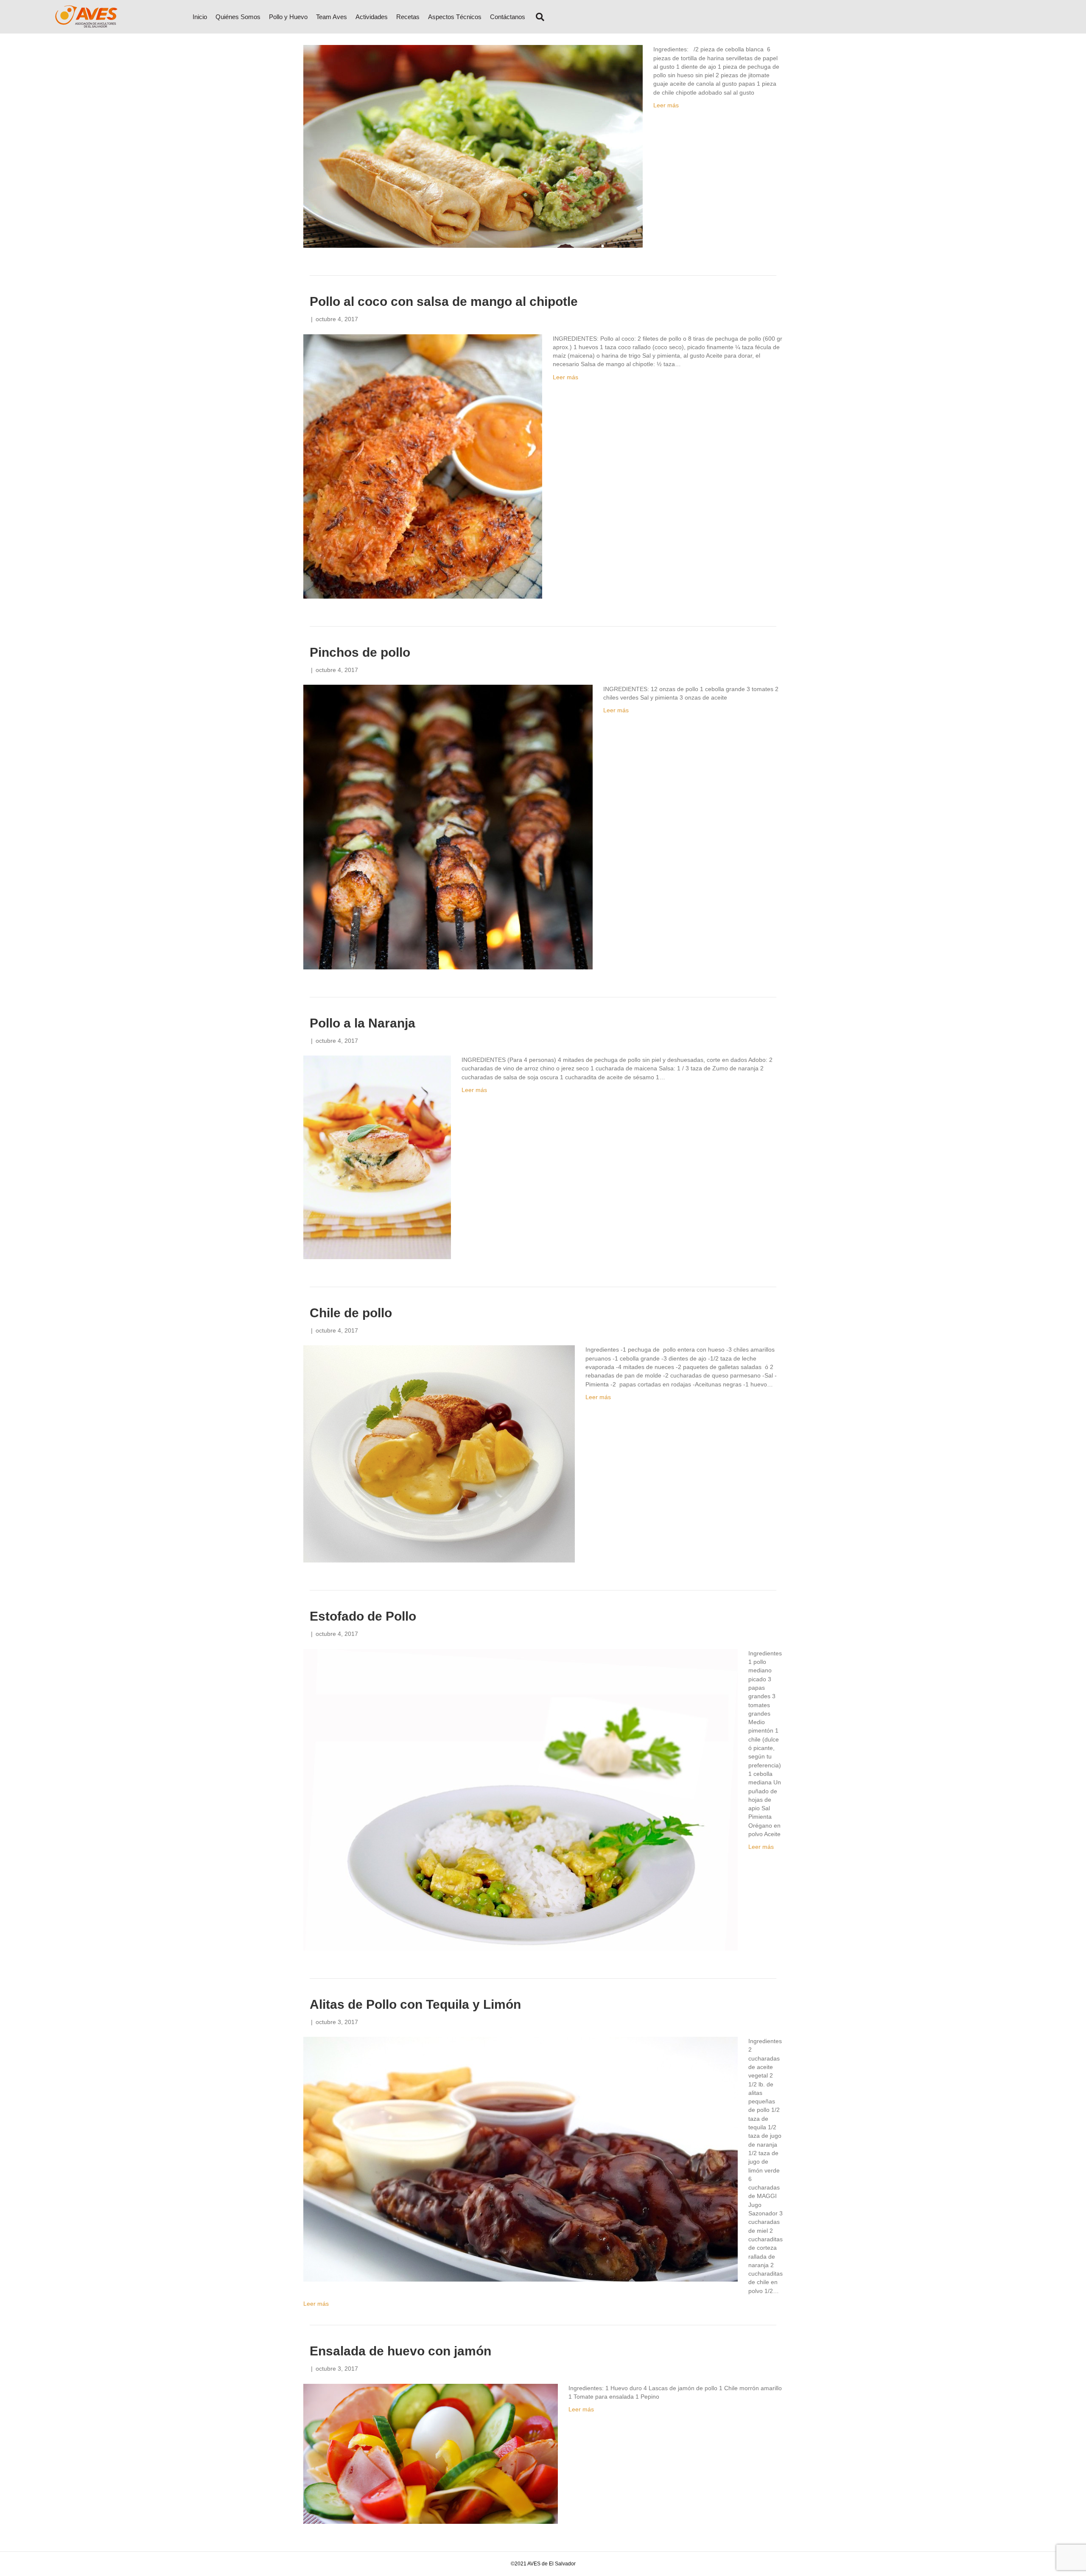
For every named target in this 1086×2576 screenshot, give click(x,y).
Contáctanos (508, 17)
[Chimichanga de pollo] (473, 146)
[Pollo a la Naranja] (377, 1157)
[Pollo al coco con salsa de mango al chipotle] (423, 466)
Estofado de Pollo (363, 1616)
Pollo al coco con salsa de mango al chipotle (444, 301)
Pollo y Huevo (288, 17)
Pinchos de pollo (360, 652)
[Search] (537, 17)
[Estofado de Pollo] (521, 1799)
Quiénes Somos (238, 17)
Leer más (666, 105)
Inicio (200, 17)
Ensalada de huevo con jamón (400, 2351)
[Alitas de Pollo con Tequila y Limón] (521, 2159)
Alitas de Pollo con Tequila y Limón (415, 2004)
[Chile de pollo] (439, 1453)
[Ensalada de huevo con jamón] (431, 2453)
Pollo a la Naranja (362, 1023)
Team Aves (332, 17)
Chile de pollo (351, 1313)
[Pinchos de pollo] (448, 826)
